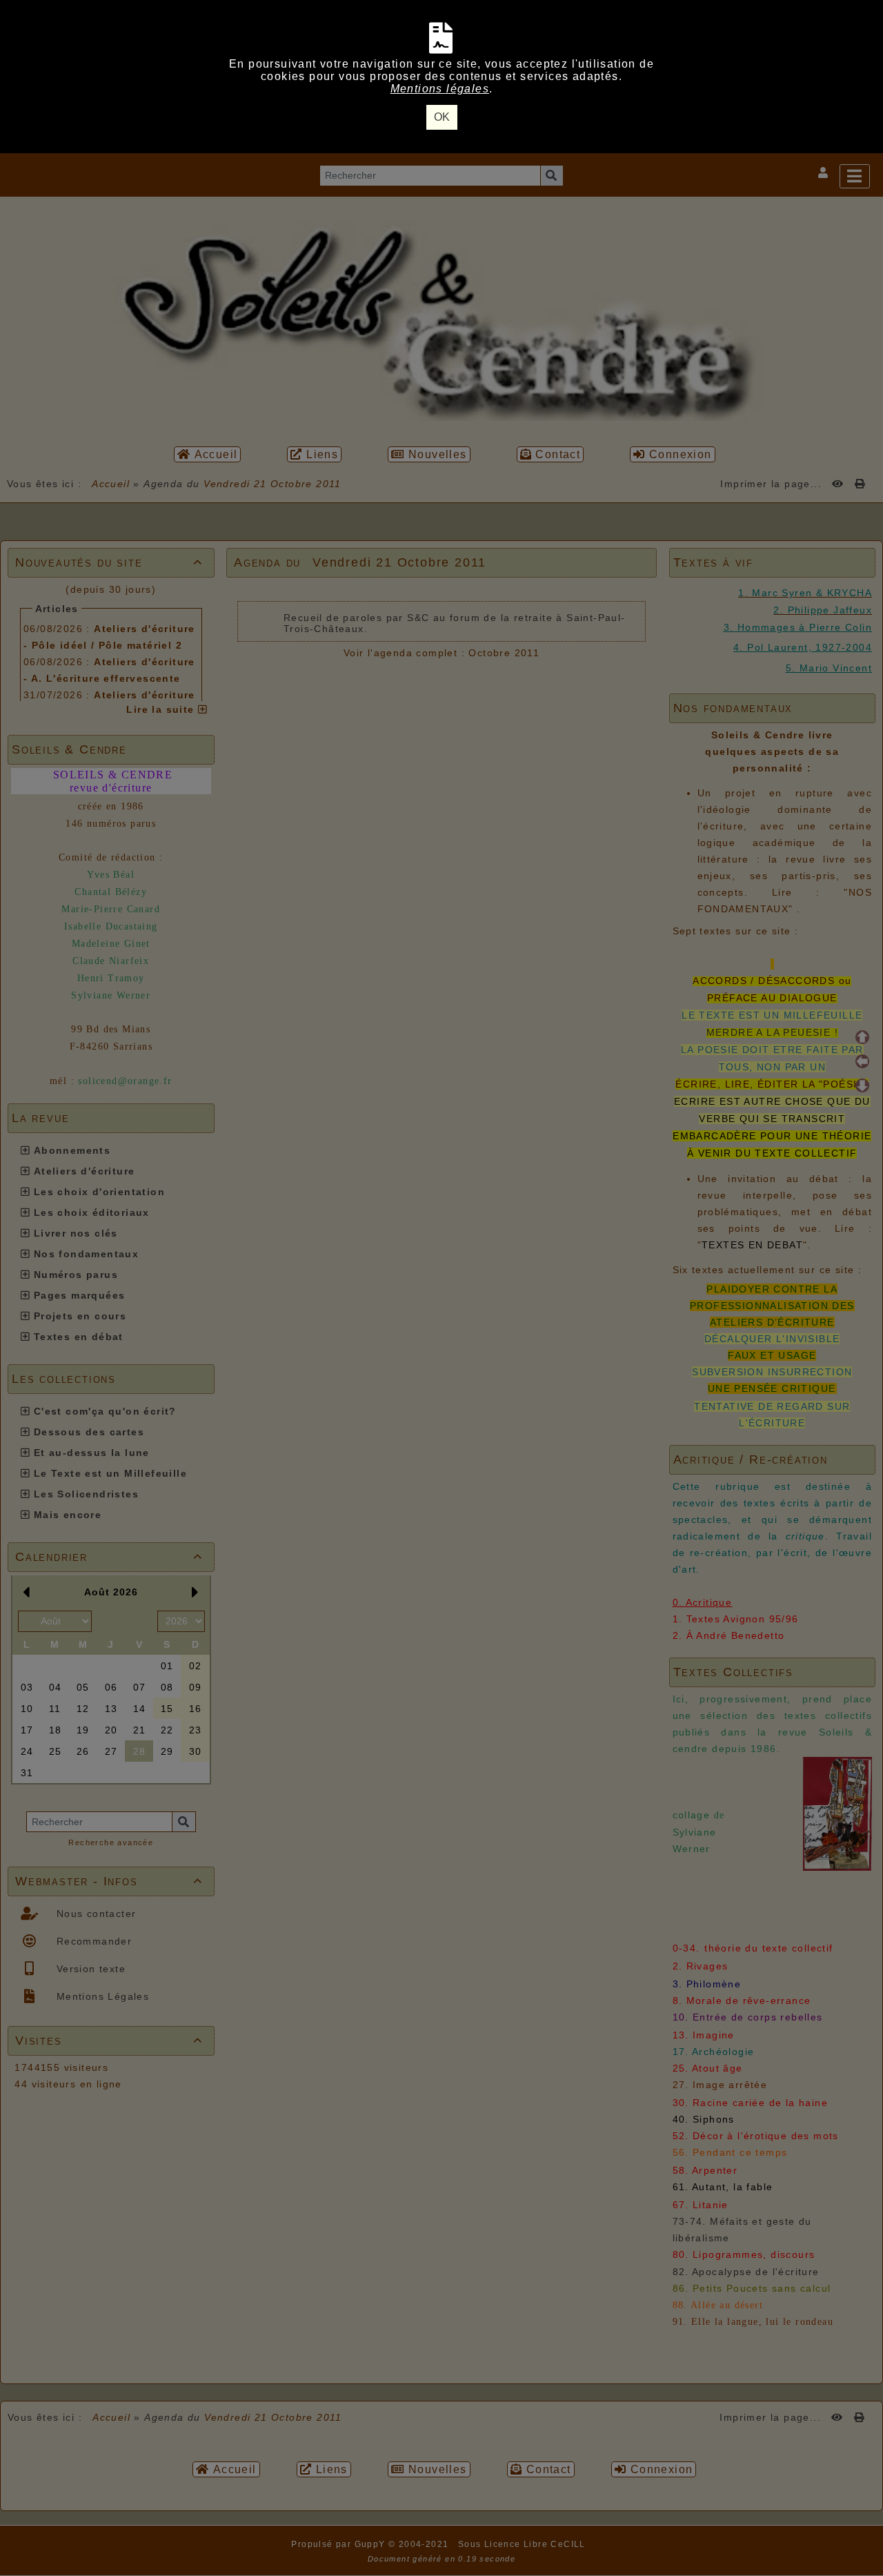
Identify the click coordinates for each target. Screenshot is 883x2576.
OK (442, 117)
